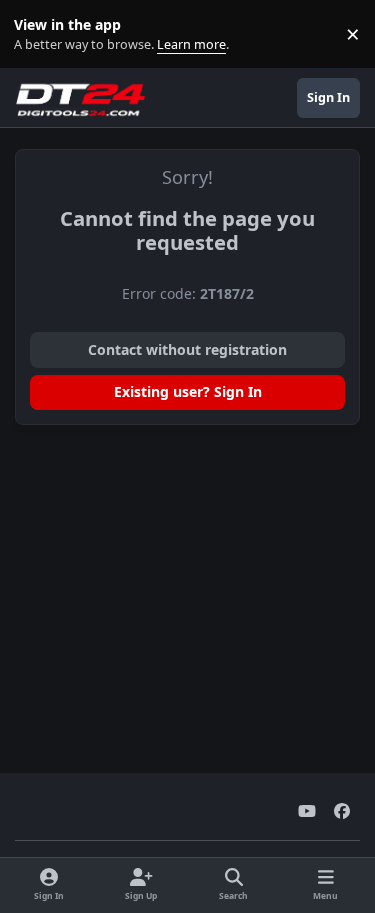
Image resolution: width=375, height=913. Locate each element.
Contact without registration (187, 349)
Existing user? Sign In (188, 391)
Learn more (38, 34)
